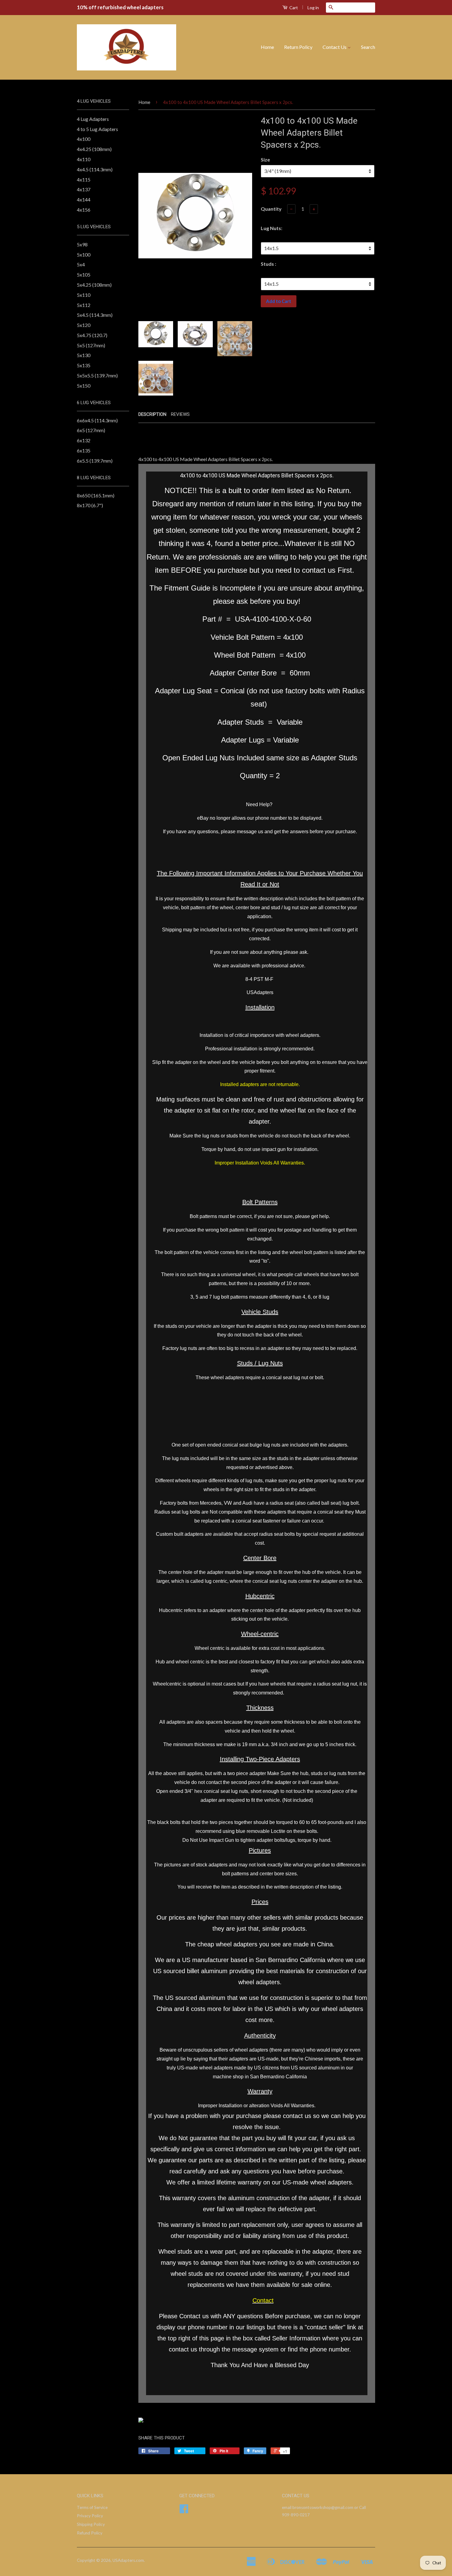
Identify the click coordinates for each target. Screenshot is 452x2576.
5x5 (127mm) (91, 345)
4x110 (84, 159)
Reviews (180, 414)
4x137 (84, 189)
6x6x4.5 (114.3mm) (97, 420)
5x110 (84, 295)
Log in (313, 8)
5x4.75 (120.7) (92, 335)
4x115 (84, 179)
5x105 (84, 275)
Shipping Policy (91, 2524)
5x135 (84, 365)
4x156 (84, 210)
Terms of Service (92, 2507)
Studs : (268, 264)
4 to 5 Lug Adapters (97, 129)
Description (152, 414)
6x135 (84, 450)
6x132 (84, 440)
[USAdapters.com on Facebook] (184, 2511)
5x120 (84, 325)
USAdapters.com (128, 2560)
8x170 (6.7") (90, 505)
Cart (293, 8)
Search (368, 47)
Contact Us (335, 47)
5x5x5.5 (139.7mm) (97, 375)
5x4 (81, 264)
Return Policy (298, 47)
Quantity (271, 209)
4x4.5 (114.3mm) (95, 169)
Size (265, 159)
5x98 (82, 244)
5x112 (84, 305)
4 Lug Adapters (93, 119)
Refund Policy (90, 2533)
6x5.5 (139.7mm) (95, 461)
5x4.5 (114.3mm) (95, 315)
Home (267, 47)
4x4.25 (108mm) (94, 149)
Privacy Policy (90, 2516)
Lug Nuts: (272, 228)
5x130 (84, 355)
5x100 (84, 255)
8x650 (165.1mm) (96, 495)
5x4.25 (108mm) (94, 285)
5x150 (84, 386)
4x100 (84, 139)
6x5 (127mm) (91, 430)
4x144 (84, 199)
